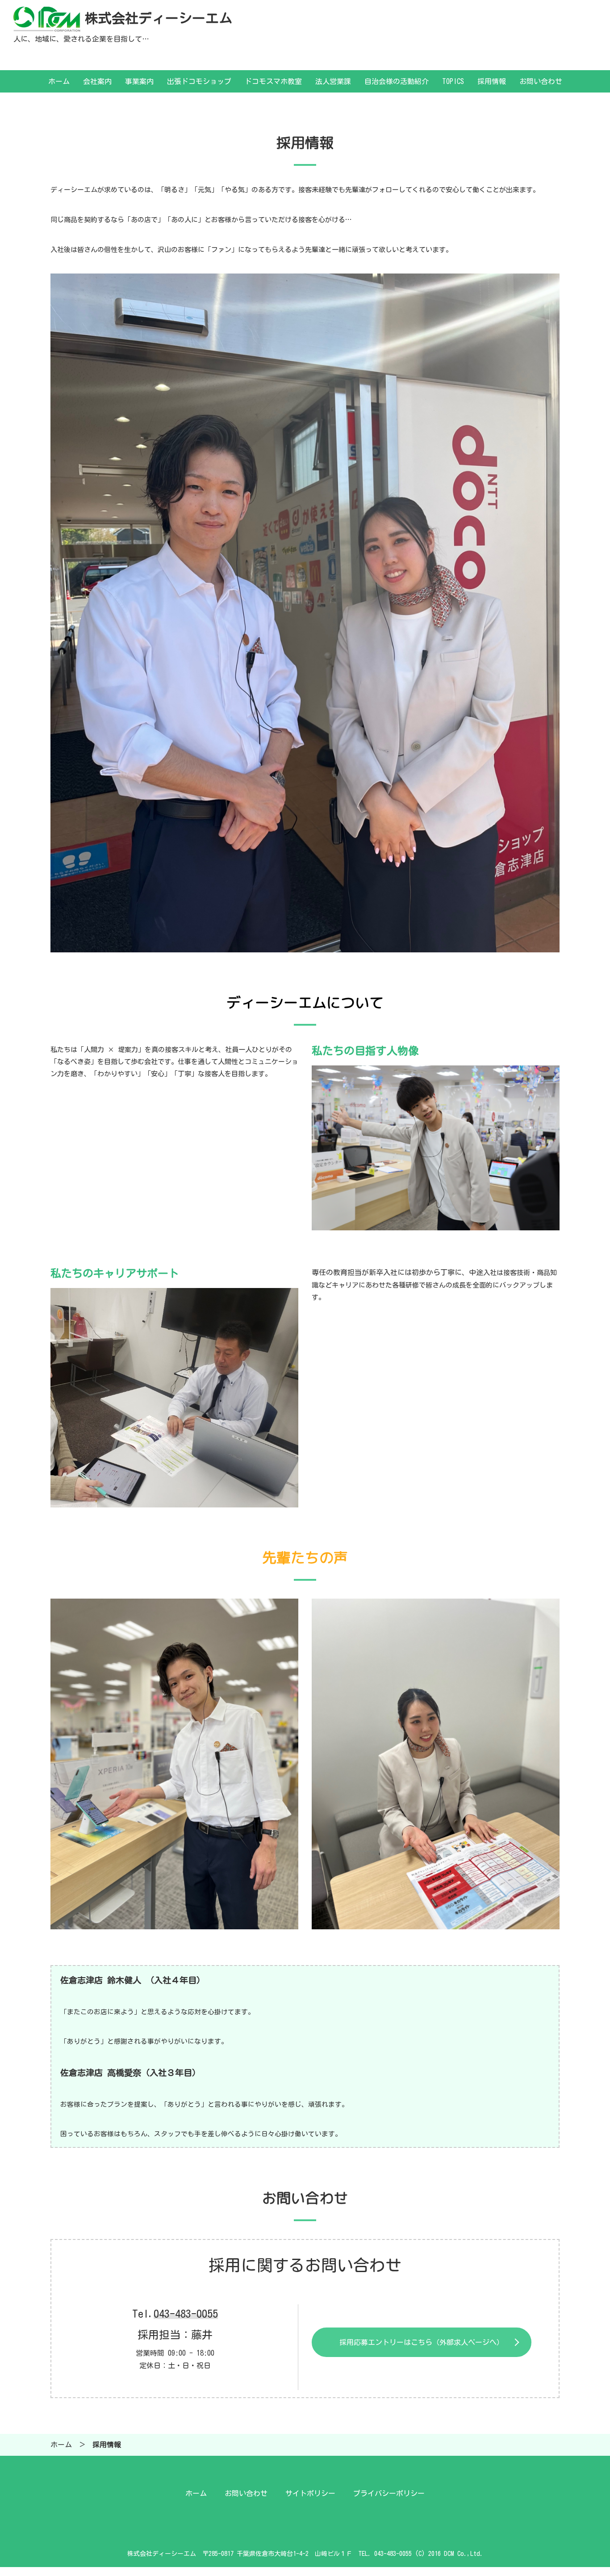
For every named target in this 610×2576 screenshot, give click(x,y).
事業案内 (139, 81)
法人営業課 (333, 81)
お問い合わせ (541, 81)
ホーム (59, 81)
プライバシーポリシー (389, 2493)
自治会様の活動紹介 (397, 81)
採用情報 (492, 81)
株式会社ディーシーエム (159, 18)
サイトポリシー (310, 2493)
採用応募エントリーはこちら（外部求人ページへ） (422, 2342)
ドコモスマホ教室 (273, 81)
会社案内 (97, 81)
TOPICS (453, 81)
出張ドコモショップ (199, 81)
